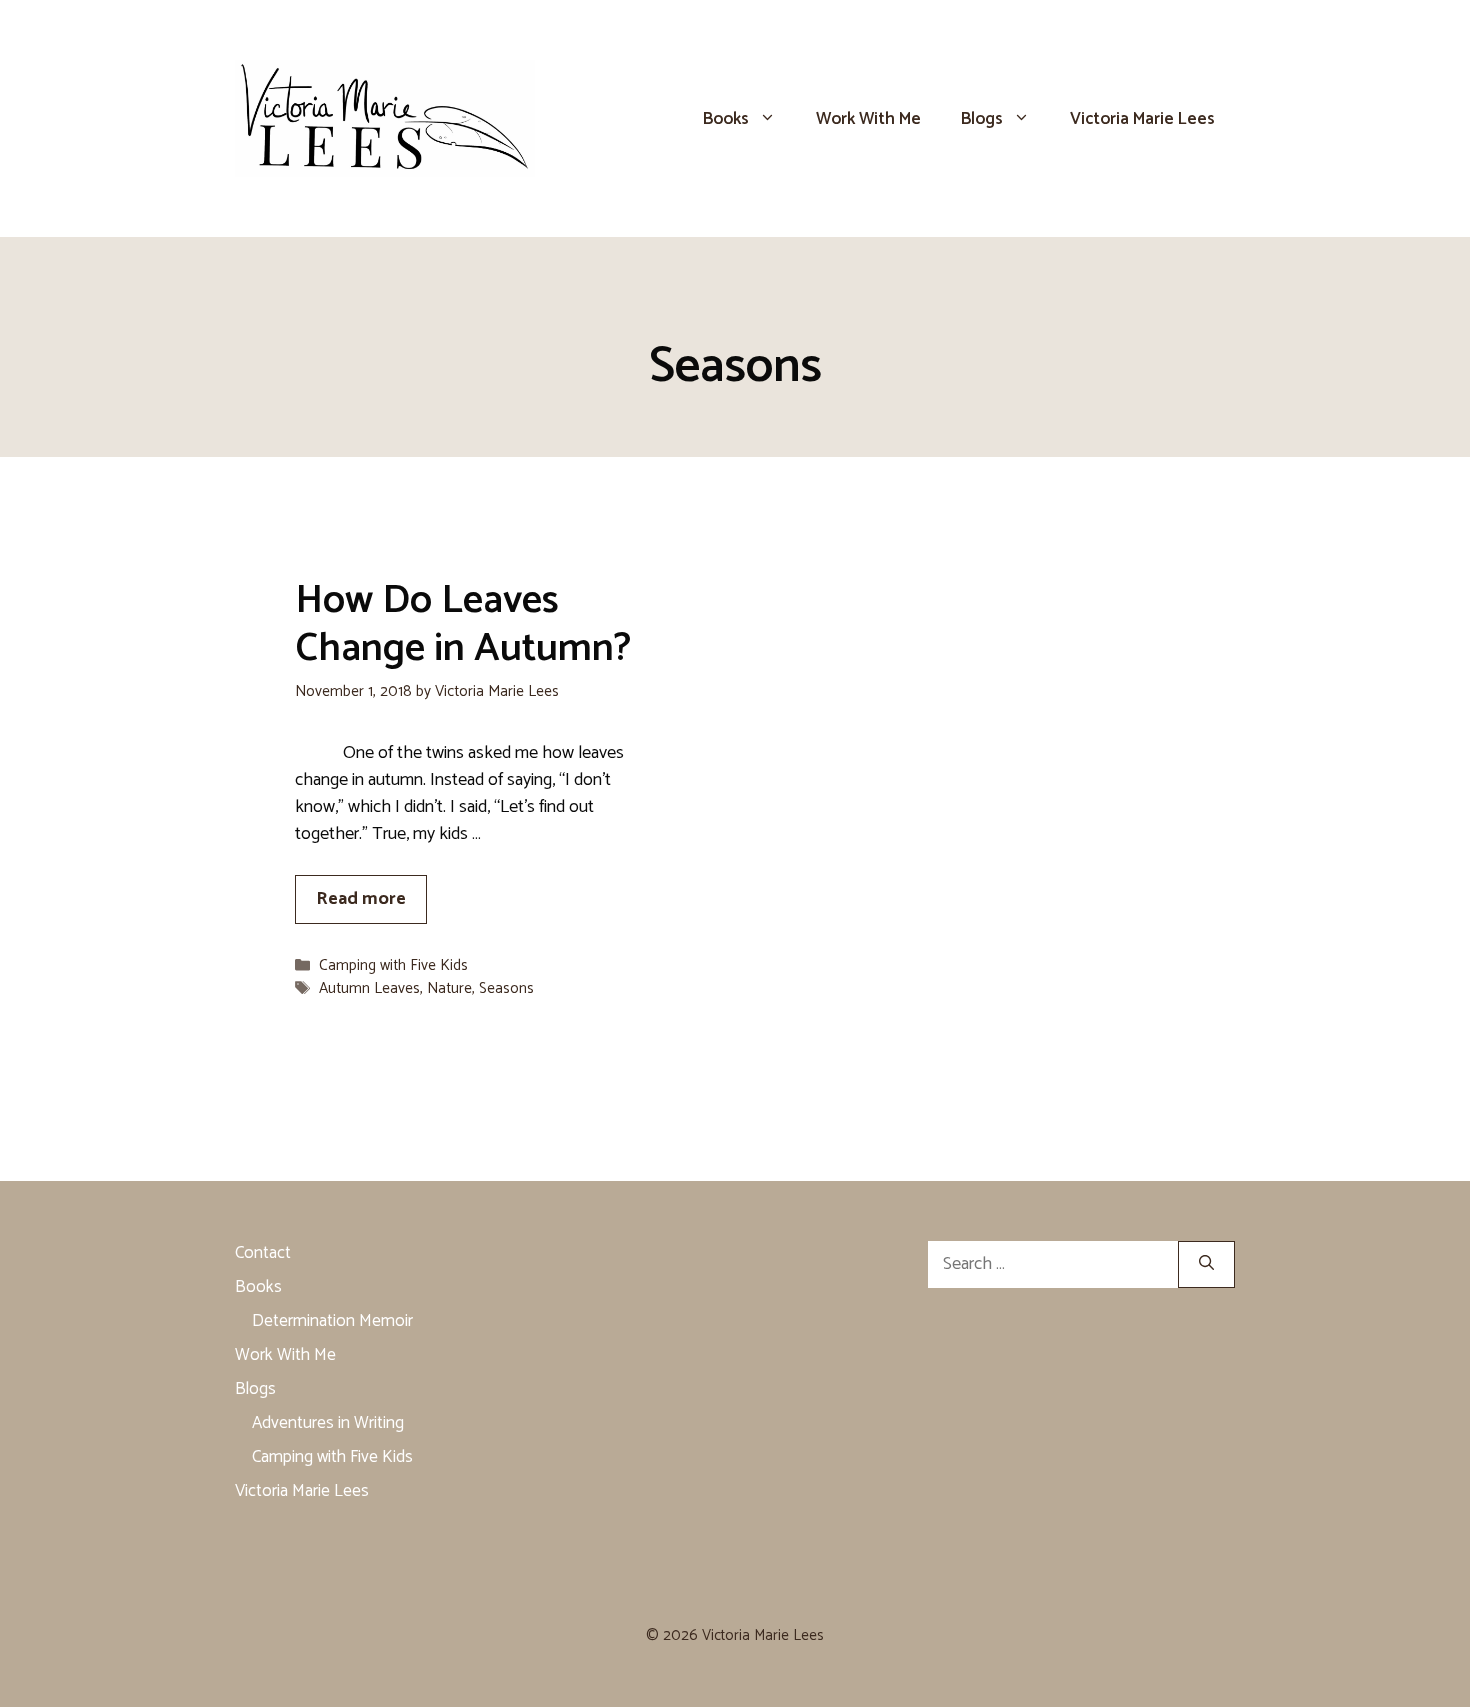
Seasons (506, 988)
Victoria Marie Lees (1142, 119)
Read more (361, 899)
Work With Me (868, 119)
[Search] (1206, 1264)
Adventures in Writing (328, 1423)
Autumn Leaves (369, 988)
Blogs (982, 119)
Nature (449, 988)
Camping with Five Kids (393, 965)
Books (726, 119)
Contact (263, 1253)
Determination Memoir (332, 1321)
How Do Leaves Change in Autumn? (463, 625)
